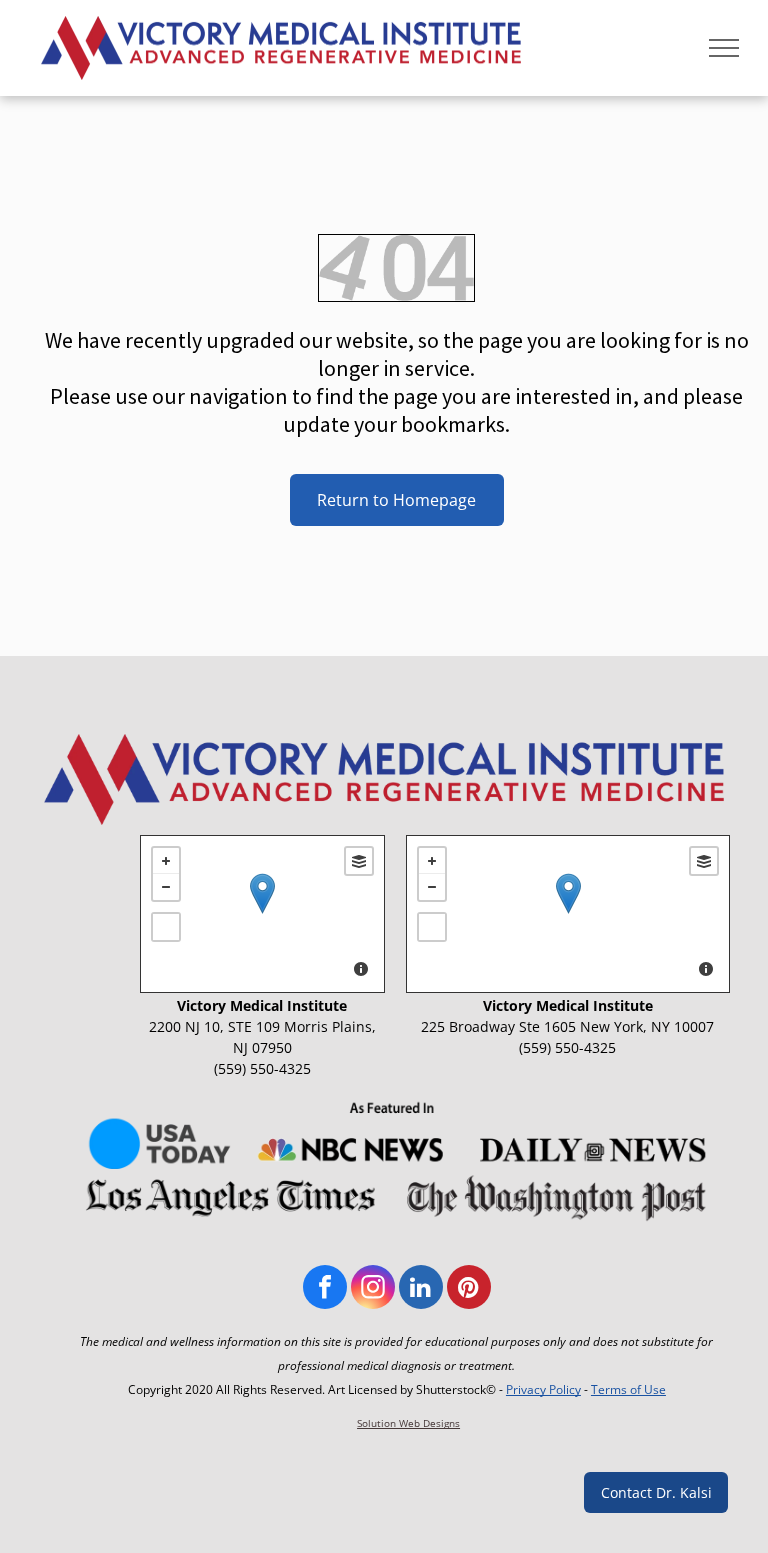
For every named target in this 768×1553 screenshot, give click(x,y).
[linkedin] (421, 1289)
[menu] (724, 48)
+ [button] (166, 861)
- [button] (166, 887)
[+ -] (262, 914)
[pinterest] (469, 1289)
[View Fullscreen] (166, 927)
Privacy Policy (543, 1389)
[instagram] (373, 1289)
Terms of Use (628, 1389)
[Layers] (359, 861)
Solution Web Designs (408, 1423)
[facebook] (325, 1289)
